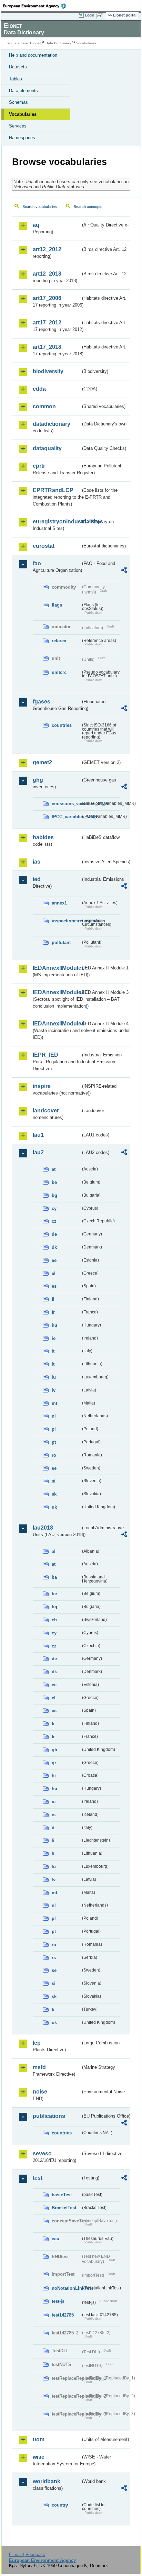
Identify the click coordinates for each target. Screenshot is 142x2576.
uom (39, 2439)
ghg (38, 780)
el (54, 1273)
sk (54, 1494)
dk (54, 1247)
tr (53, 2009)
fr (53, 1312)
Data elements (23, 91)
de (54, 1234)
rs (54, 1958)
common (44, 406)
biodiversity (48, 371)
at (54, 1169)
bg (54, 1195)
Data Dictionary (58, 43)
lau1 (38, 1135)
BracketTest (64, 2208)
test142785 (63, 2315)
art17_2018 (47, 347)
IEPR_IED (45, 1055)
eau (55, 2239)
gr (54, 1763)
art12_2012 (47, 249)
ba (54, 1577)
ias (37, 862)
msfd (39, 2067)
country (60, 2505)
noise (40, 2092)
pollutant (61, 942)
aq (36, 225)
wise (39, 2457)
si (54, 1481)
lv (54, 1390)
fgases (42, 702)
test (38, 2178)
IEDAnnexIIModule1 (57, 968)
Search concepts (88, 207)
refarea (59, 641)
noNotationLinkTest (66, 2288)
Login (90, 15)
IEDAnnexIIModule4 (57, 1024)
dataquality (47, 448)
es (54, 1286)
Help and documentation (33, 55)
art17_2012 (47, 323)
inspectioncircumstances (66, 921)
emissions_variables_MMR (66, 804)
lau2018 (43, 1528)
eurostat (44, 546)
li (53, 1840)
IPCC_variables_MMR (66, 817)
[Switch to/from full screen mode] (101, 15)
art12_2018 (47, 274)
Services (18, 126)
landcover (46, 1111)
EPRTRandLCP (53, 490)
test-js (58, 2301)
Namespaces (22, 138)
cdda (39, 389)
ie (54, 1338)
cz (54, 1221)
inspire (42, 1086)
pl (54, 1429)
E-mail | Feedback (27, 2555)
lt (53, 1364)
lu (54, 1377)
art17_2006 (47, 298)
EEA (37, 6)
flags (57, 605)
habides (43, 837)
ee (54, 1260)
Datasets (18, 67)
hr (54, 1775)
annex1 (59, 903)
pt (54, 1442)
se (54, 1468)
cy (54, 1208)
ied (37, 879)
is (54, 1815)
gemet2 (42, 762)
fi (53, 1299)
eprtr (39, 466)
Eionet (35, 43)
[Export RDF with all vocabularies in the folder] (124, 571)
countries (62, 725)
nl (54, 1416)
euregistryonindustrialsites (57, 521)
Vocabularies (23, 114)
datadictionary (52, 424)
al (54, 1551)
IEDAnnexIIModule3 (57, 992)
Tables (16, 79)
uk (54, 1507)
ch (54, 1620)
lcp (37, 2043)
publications (49, 2116)
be (54, 1182)
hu (54, 1325)
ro (54, 1455)
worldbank (47, 2481)
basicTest (62, 2195)
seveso (42, 2153)
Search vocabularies (40, 207)
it (53, 1351)
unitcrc (59, 672)
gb (54, 1750)
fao (37, 563)
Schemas (18, 102)
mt (54, 1403)
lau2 (38, 1152)
